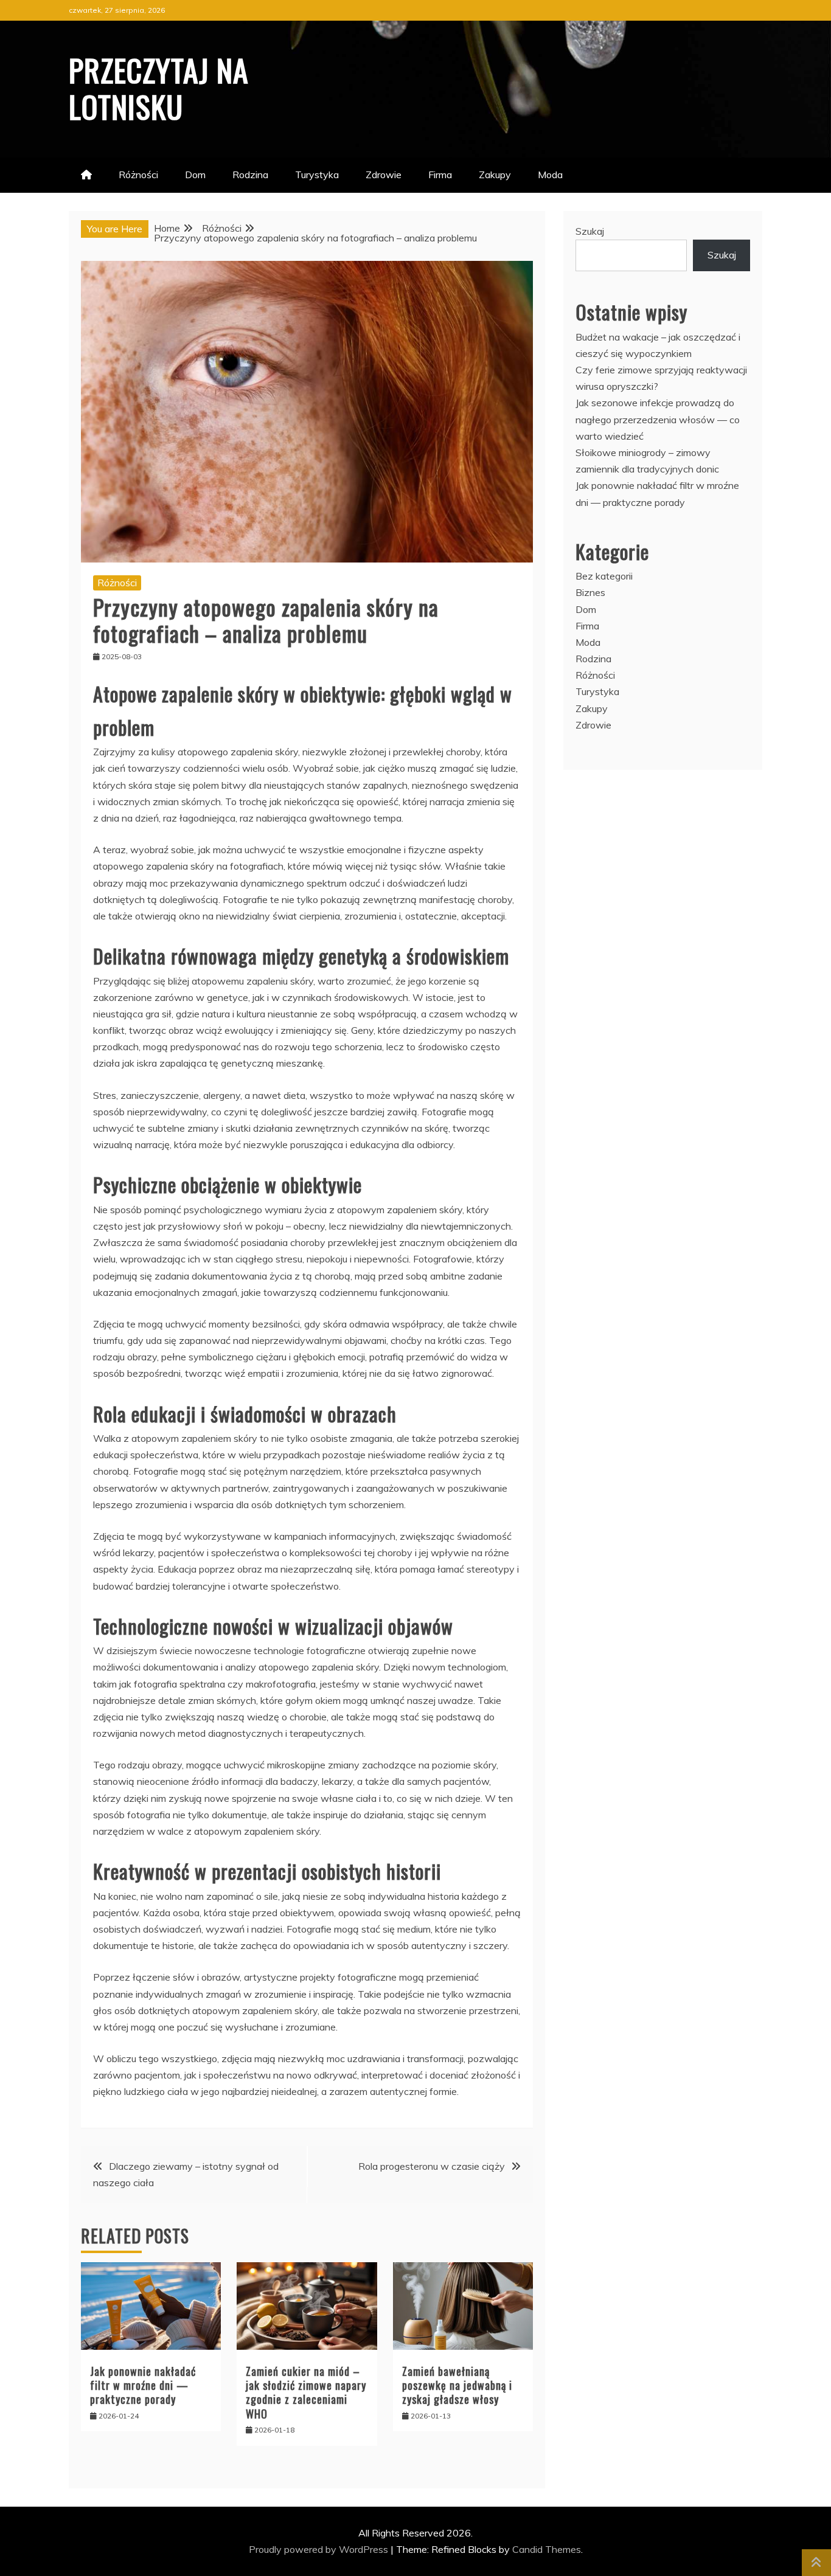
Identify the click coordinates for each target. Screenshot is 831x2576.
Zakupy (495, 175)
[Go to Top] (816, 2563)
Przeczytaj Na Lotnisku (159, 88)
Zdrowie (384, 175)
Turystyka (317, 175)
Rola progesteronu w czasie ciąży (432, 2166)
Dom (195, 175)
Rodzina (250, 175)
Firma (440, 175)
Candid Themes (547, 2549)
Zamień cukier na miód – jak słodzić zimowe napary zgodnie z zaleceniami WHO (306, 2392)
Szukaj (590, 231)
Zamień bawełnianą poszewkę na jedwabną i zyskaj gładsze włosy (457, 2385)
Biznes (590, 592)
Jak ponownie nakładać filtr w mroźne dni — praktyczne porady (143, 2385)
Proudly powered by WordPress (320, 2549)
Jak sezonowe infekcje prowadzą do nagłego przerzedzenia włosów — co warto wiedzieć (658, 419)
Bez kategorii (604, 576)
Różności (138, 175)
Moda (550, 175)
